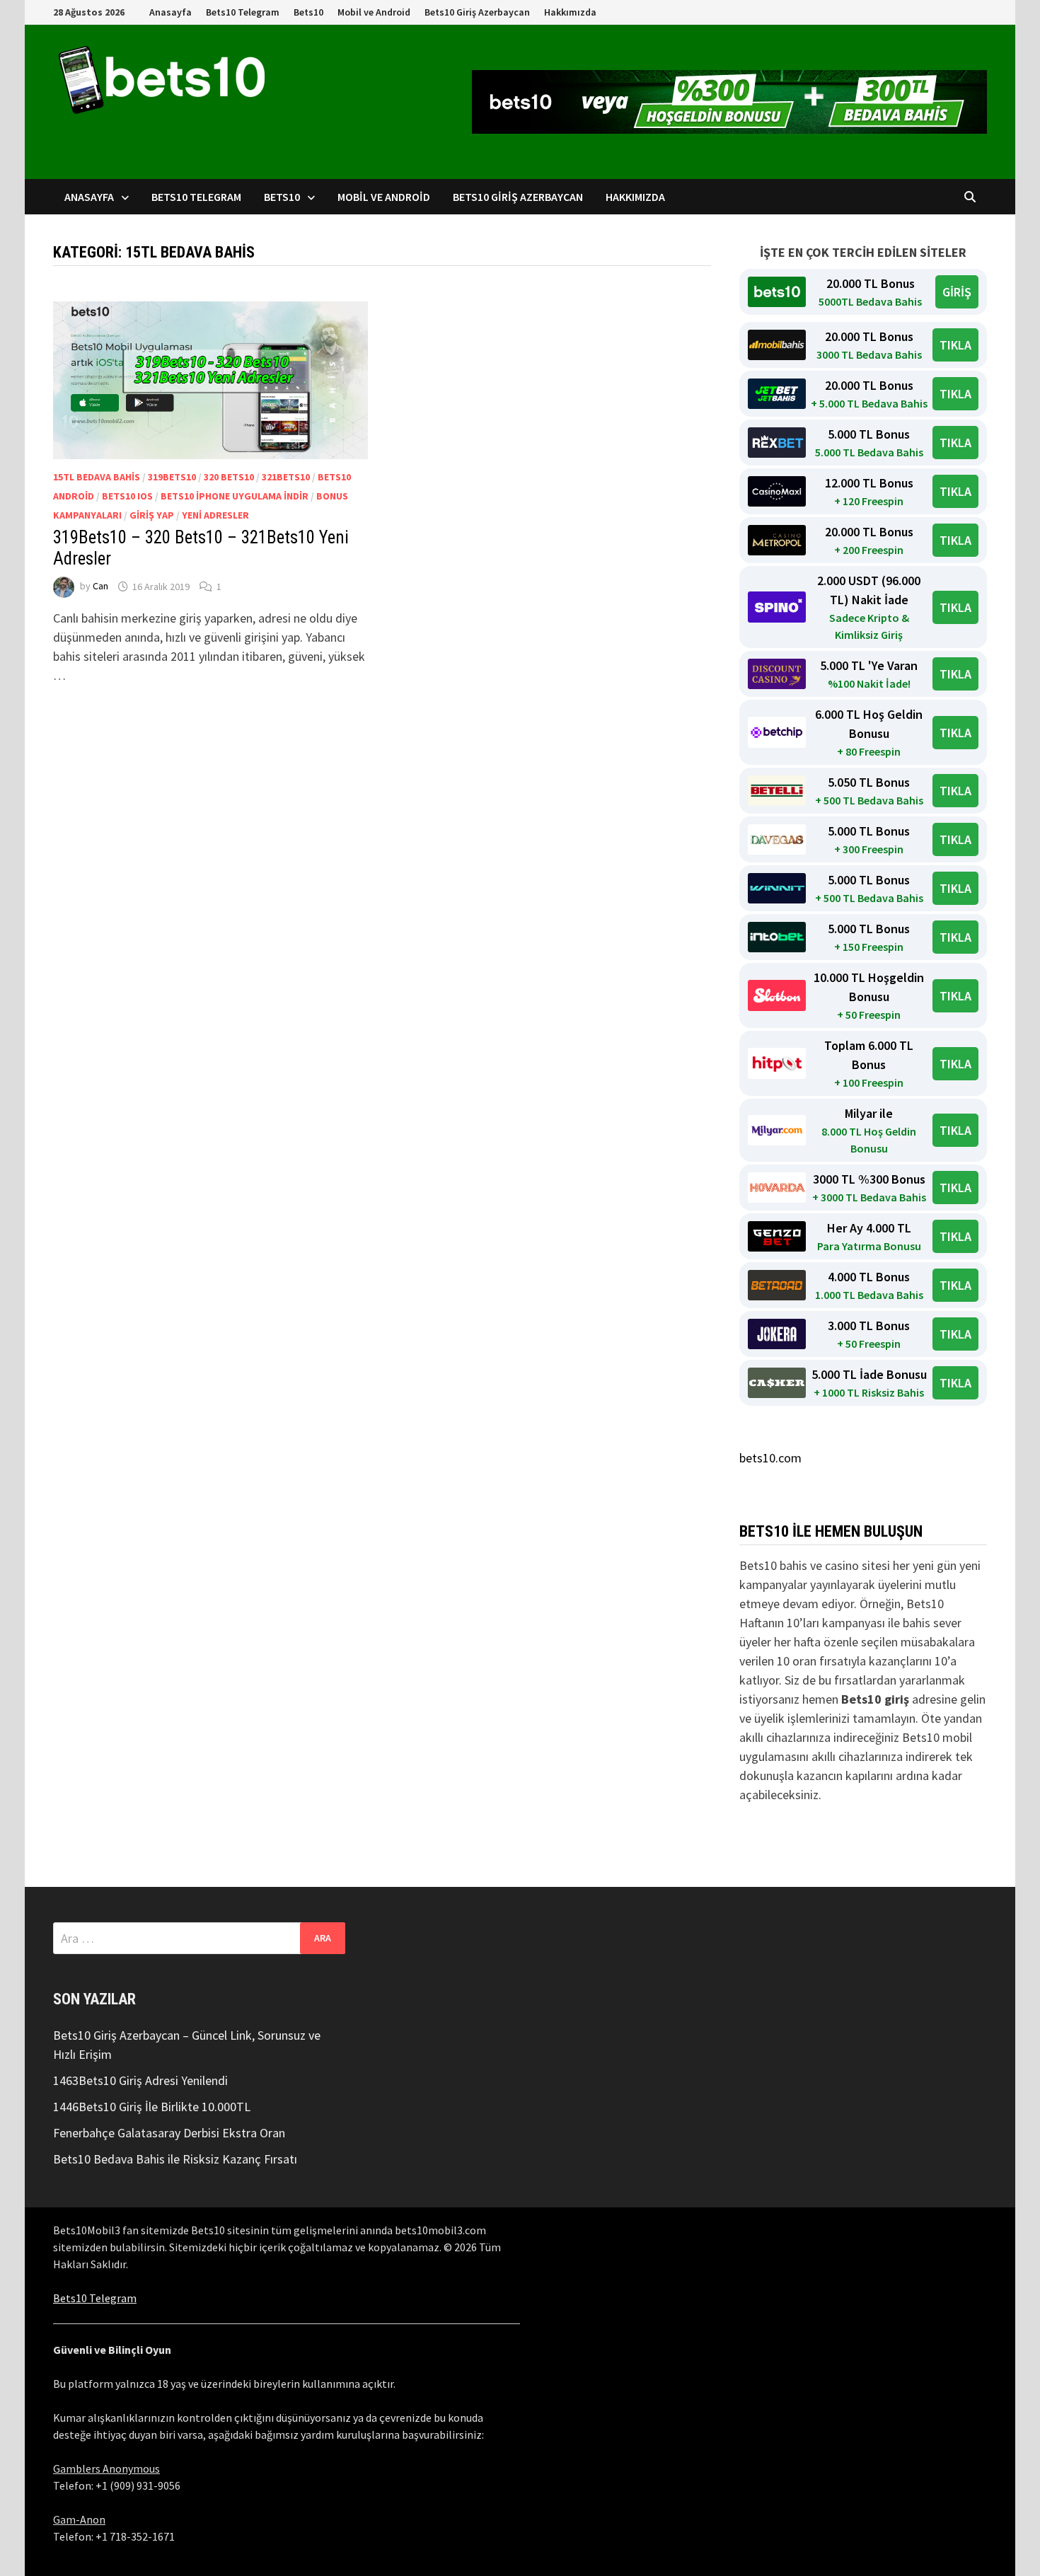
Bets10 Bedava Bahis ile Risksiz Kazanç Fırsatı (175, 2159)
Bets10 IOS (127, 496)
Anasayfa (171, 12)
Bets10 (308, 12)
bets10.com (770, 1458)
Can (100, 587)
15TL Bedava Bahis (97, 477)
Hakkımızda (570, 12)
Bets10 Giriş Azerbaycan (477, 12)
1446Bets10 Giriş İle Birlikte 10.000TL (152, 2107)
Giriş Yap (152, 515)
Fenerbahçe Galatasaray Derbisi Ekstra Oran (169, 2133)
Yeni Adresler (215, 515)
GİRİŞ (957, 292)
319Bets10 (172, 477)
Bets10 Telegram (243, 12)
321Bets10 (286, 477)
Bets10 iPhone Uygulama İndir (235, 496)
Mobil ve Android (374, 12)
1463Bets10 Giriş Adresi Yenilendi (140, 2080)
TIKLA (955, 345)
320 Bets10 (229, 477)
